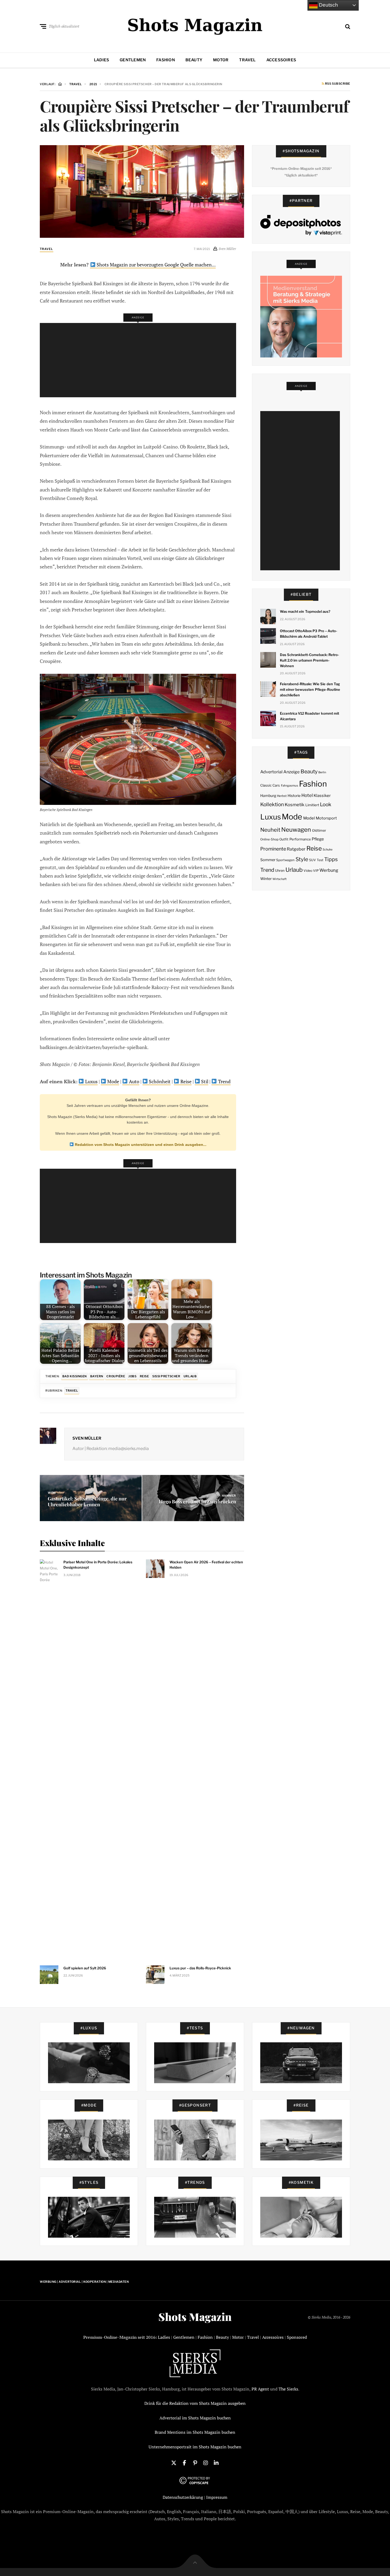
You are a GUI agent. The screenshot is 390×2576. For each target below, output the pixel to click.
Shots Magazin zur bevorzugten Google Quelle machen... (156, 265)
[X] (174, 2462)
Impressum (217, 2497)
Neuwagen (296, 829)
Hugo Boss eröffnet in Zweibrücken (198, 1501)
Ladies (101, 60)
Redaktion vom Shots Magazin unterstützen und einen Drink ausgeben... (140, 1145)
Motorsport (326, 818)
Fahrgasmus (290, 786)
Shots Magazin (195, 2317)
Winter (266, 879)
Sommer (268, 860)
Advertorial (271, 772)
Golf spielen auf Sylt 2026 (85, 1968)
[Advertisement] (140, 360)
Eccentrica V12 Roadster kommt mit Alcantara (309, 716)
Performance (300, 839)
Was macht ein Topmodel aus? (305, 611)
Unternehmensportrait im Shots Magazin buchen (195, 2447)
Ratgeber (296, 849)
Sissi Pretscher (166, 1376)
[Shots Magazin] (195, 25)
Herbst (282, 796)
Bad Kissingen (75, 1376)
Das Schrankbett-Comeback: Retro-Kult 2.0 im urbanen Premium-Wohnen (310, 660)
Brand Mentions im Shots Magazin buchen (195, 2432)
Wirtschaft (279, 879)
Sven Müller (87, 1438)
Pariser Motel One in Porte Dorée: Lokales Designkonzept (98, 1565)
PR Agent (260, 2389)
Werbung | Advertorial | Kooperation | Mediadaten (84, 2282)
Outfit (284, 839)
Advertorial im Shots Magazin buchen (195, 2418)
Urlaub (190, 1376)
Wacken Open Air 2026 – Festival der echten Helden (206, 1565)
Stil (204, 1081)
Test (320, 860)
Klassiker (322, 796)
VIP (316, 871)
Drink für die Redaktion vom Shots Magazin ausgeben (195, 2403)
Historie (294, 796)
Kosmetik (294, 805)
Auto (134, 1081)
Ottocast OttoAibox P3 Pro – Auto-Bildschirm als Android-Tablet (309, 634)
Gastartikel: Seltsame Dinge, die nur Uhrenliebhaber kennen (87, 1501)
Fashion (166, 60)
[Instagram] (206, 2462)
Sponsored (297, 2337)
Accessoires (281, 60)
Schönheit (159, 1081)
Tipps (331, 859)
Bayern (97, 1376)
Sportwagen (285, 860)
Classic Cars (270, 785)
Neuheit (270, 830)
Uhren (280, 871)
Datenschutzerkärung (183, 2497)
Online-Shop (269, 839)
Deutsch (328, 5)
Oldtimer (319, 830)
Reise (185, 1081)
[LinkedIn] (216, 2462)
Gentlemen (133, 60)
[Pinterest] (195, 2462)
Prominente (273, 849)
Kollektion (272, 804)
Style (302, 859)
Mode (113, 1081)
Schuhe (328, 849)
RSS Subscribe (337, 84)
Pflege (318, 839)
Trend (224, 1081)
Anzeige (291, 772)
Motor (221, 60)
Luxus (91, 1081)
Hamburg (268, 796)
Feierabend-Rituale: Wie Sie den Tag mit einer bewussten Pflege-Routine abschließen (310, 689)
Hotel (307, 795)
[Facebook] (184, 2462)
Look (326, 804)
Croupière (116, 1376)
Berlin (322, 772)
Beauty (194, 60)
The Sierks (288, 2389)
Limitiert (312, 805)
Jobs (132, 1376)
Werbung (329, 870)
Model (309, 818)
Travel (247, 60)
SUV (313, 860)
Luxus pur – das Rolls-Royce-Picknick (200, 1968)
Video (308, 871)
